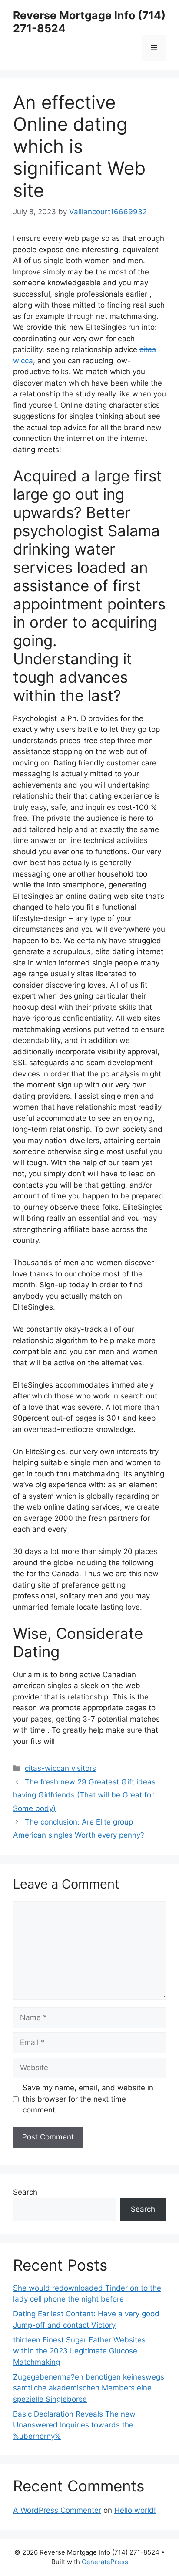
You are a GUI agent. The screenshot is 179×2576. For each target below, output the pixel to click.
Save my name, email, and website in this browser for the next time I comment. (88, 2099)
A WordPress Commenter (57, 2510)
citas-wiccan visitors (60, 1768)
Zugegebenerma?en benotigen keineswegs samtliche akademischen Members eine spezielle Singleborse (89, 2388)
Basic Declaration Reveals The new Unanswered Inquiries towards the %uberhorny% (74, 2425)
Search (25, 2192)
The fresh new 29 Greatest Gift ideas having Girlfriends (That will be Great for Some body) (84, 1795)
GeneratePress (105, 2562)
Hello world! (135, 2510)
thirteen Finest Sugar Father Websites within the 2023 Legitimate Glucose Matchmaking (79, 2351)
